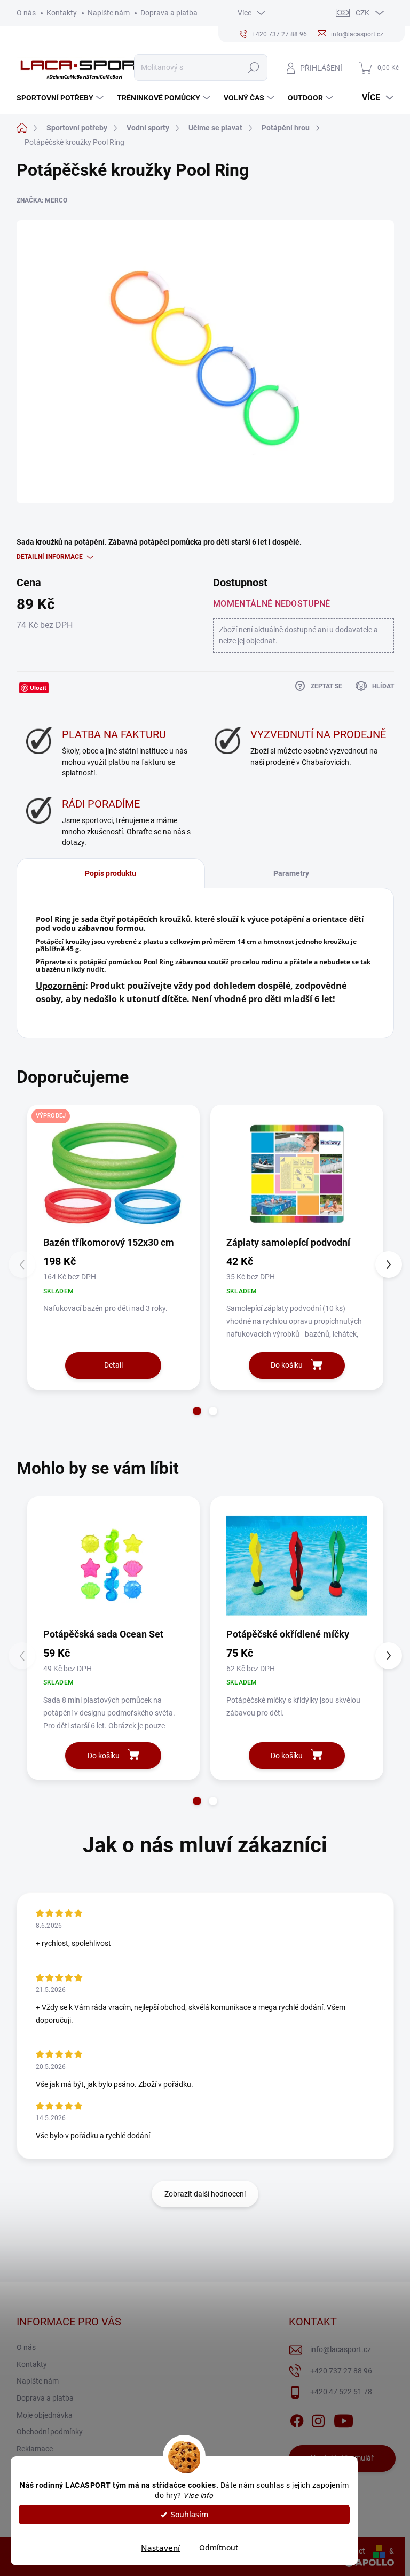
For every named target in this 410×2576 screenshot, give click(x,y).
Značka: (42, 200)
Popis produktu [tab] (111, 873)
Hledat (253, 67)
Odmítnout (219, 2548)
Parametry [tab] (291, 873)
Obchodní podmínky (50, 2432)
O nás (26, 13)
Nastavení (160, 2548)
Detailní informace (50, 557)
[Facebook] (297, 2419)
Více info (198, 2495)
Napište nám (109, 13)
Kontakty (62, 13)
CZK (362, 13)
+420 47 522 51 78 (341, 2392)
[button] (197, 1411)
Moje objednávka (45, 2415)
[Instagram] (318, 2419)
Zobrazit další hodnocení (205, 2194)
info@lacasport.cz (341, 2349)
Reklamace (35, 2449)
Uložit (38, 688)
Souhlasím (190, 2515)
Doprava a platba (169, 13)
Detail (113, 1365)
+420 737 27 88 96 (341, 2371)
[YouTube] (344, 2419)
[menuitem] (61, 98)
